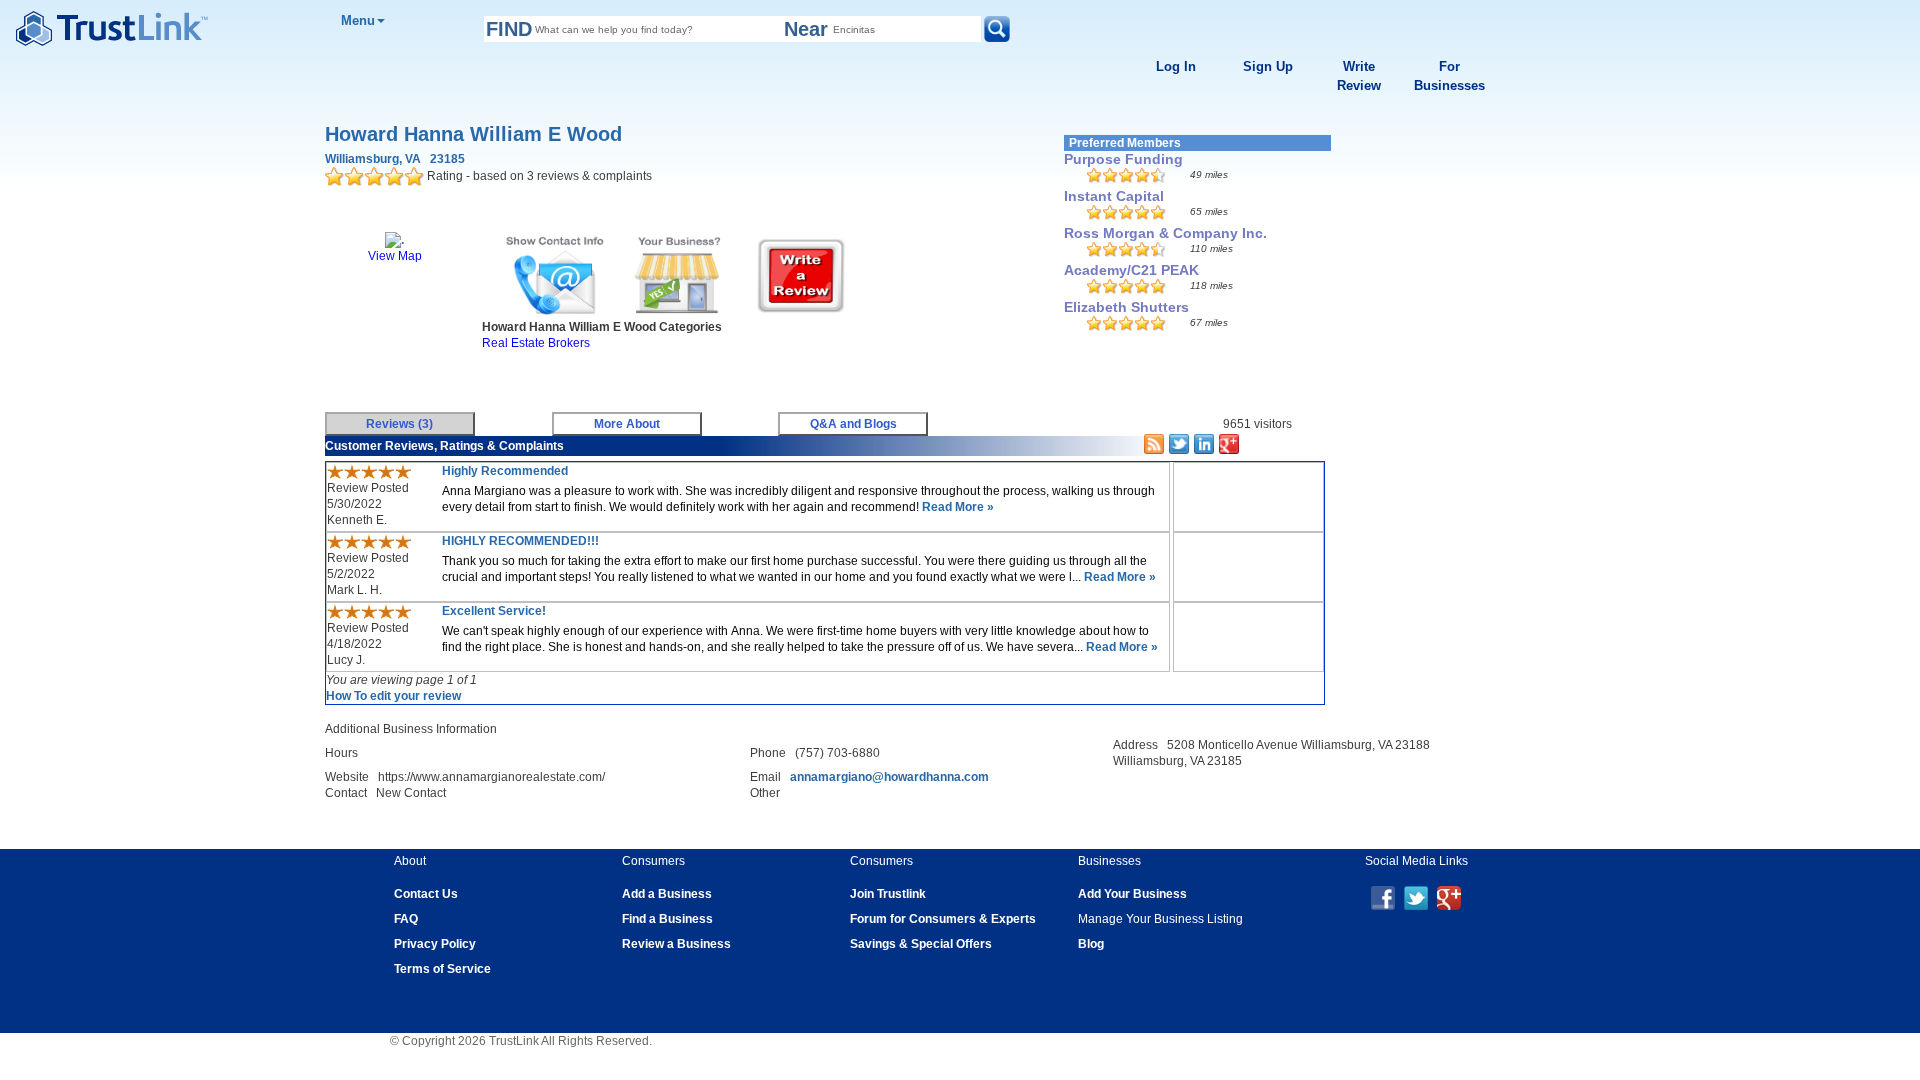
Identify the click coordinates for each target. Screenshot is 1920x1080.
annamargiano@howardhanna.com (889, 777)
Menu (358, 20)
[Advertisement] (685, 376)
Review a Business (676, 944)
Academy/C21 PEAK (1131, 270)
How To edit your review (393, 696)
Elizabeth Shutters (1126, 307)
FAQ (406, 919)
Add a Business (667, 894)
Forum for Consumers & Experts (943, 919)
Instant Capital (1114, 196)
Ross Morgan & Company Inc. (1165, 233)
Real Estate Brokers (536, 343)
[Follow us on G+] (1449, 897)
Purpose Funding (1123, 159)
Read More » (956, 507)
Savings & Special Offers (921, 944)
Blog (1091, 944)
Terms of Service (442, 969)
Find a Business (667, 919)
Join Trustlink (888, 894)
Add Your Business (1132, 894)
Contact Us (426, 894)
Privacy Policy (435, 944)
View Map (395, 256)
